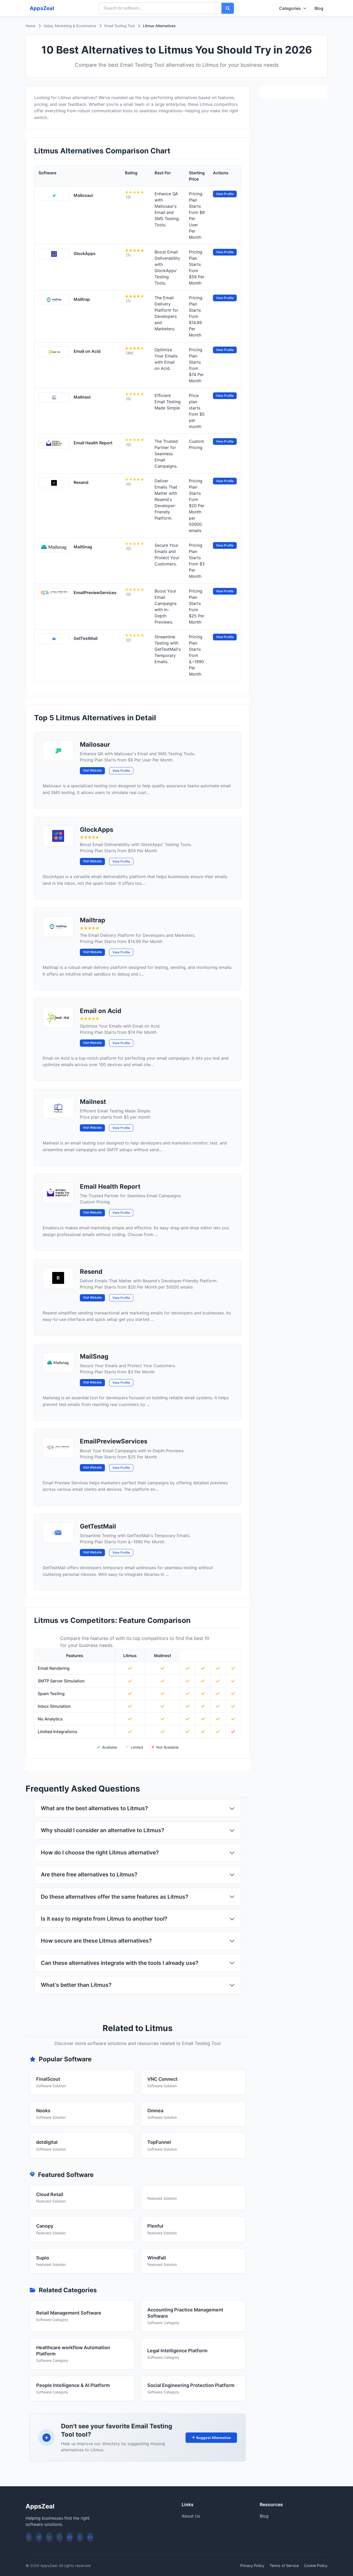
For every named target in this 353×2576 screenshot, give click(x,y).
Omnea (155, 2111)
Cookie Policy (316, 2566)
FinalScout (48, 2079)
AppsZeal (42, 8)
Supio (43, 2258)
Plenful (155, 2226)
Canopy (45, 2226)
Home (30, 26)
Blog (319, 8)
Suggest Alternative (213, 2438)
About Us (191, 2516)
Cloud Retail (50, 2194)
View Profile (121, 771)
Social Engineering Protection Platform (191, 2385)
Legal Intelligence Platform (177, 2351)
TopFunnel (159, 2142)
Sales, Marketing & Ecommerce (70, 26)
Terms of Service (284, 2566)
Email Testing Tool (120, 26)
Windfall (157, 2258)
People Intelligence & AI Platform (73, 2385)
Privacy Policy (252, 2566)
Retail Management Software (69, 2313)
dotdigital (47, 2142)
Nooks (43, 2111)
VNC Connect (162, 2079)
